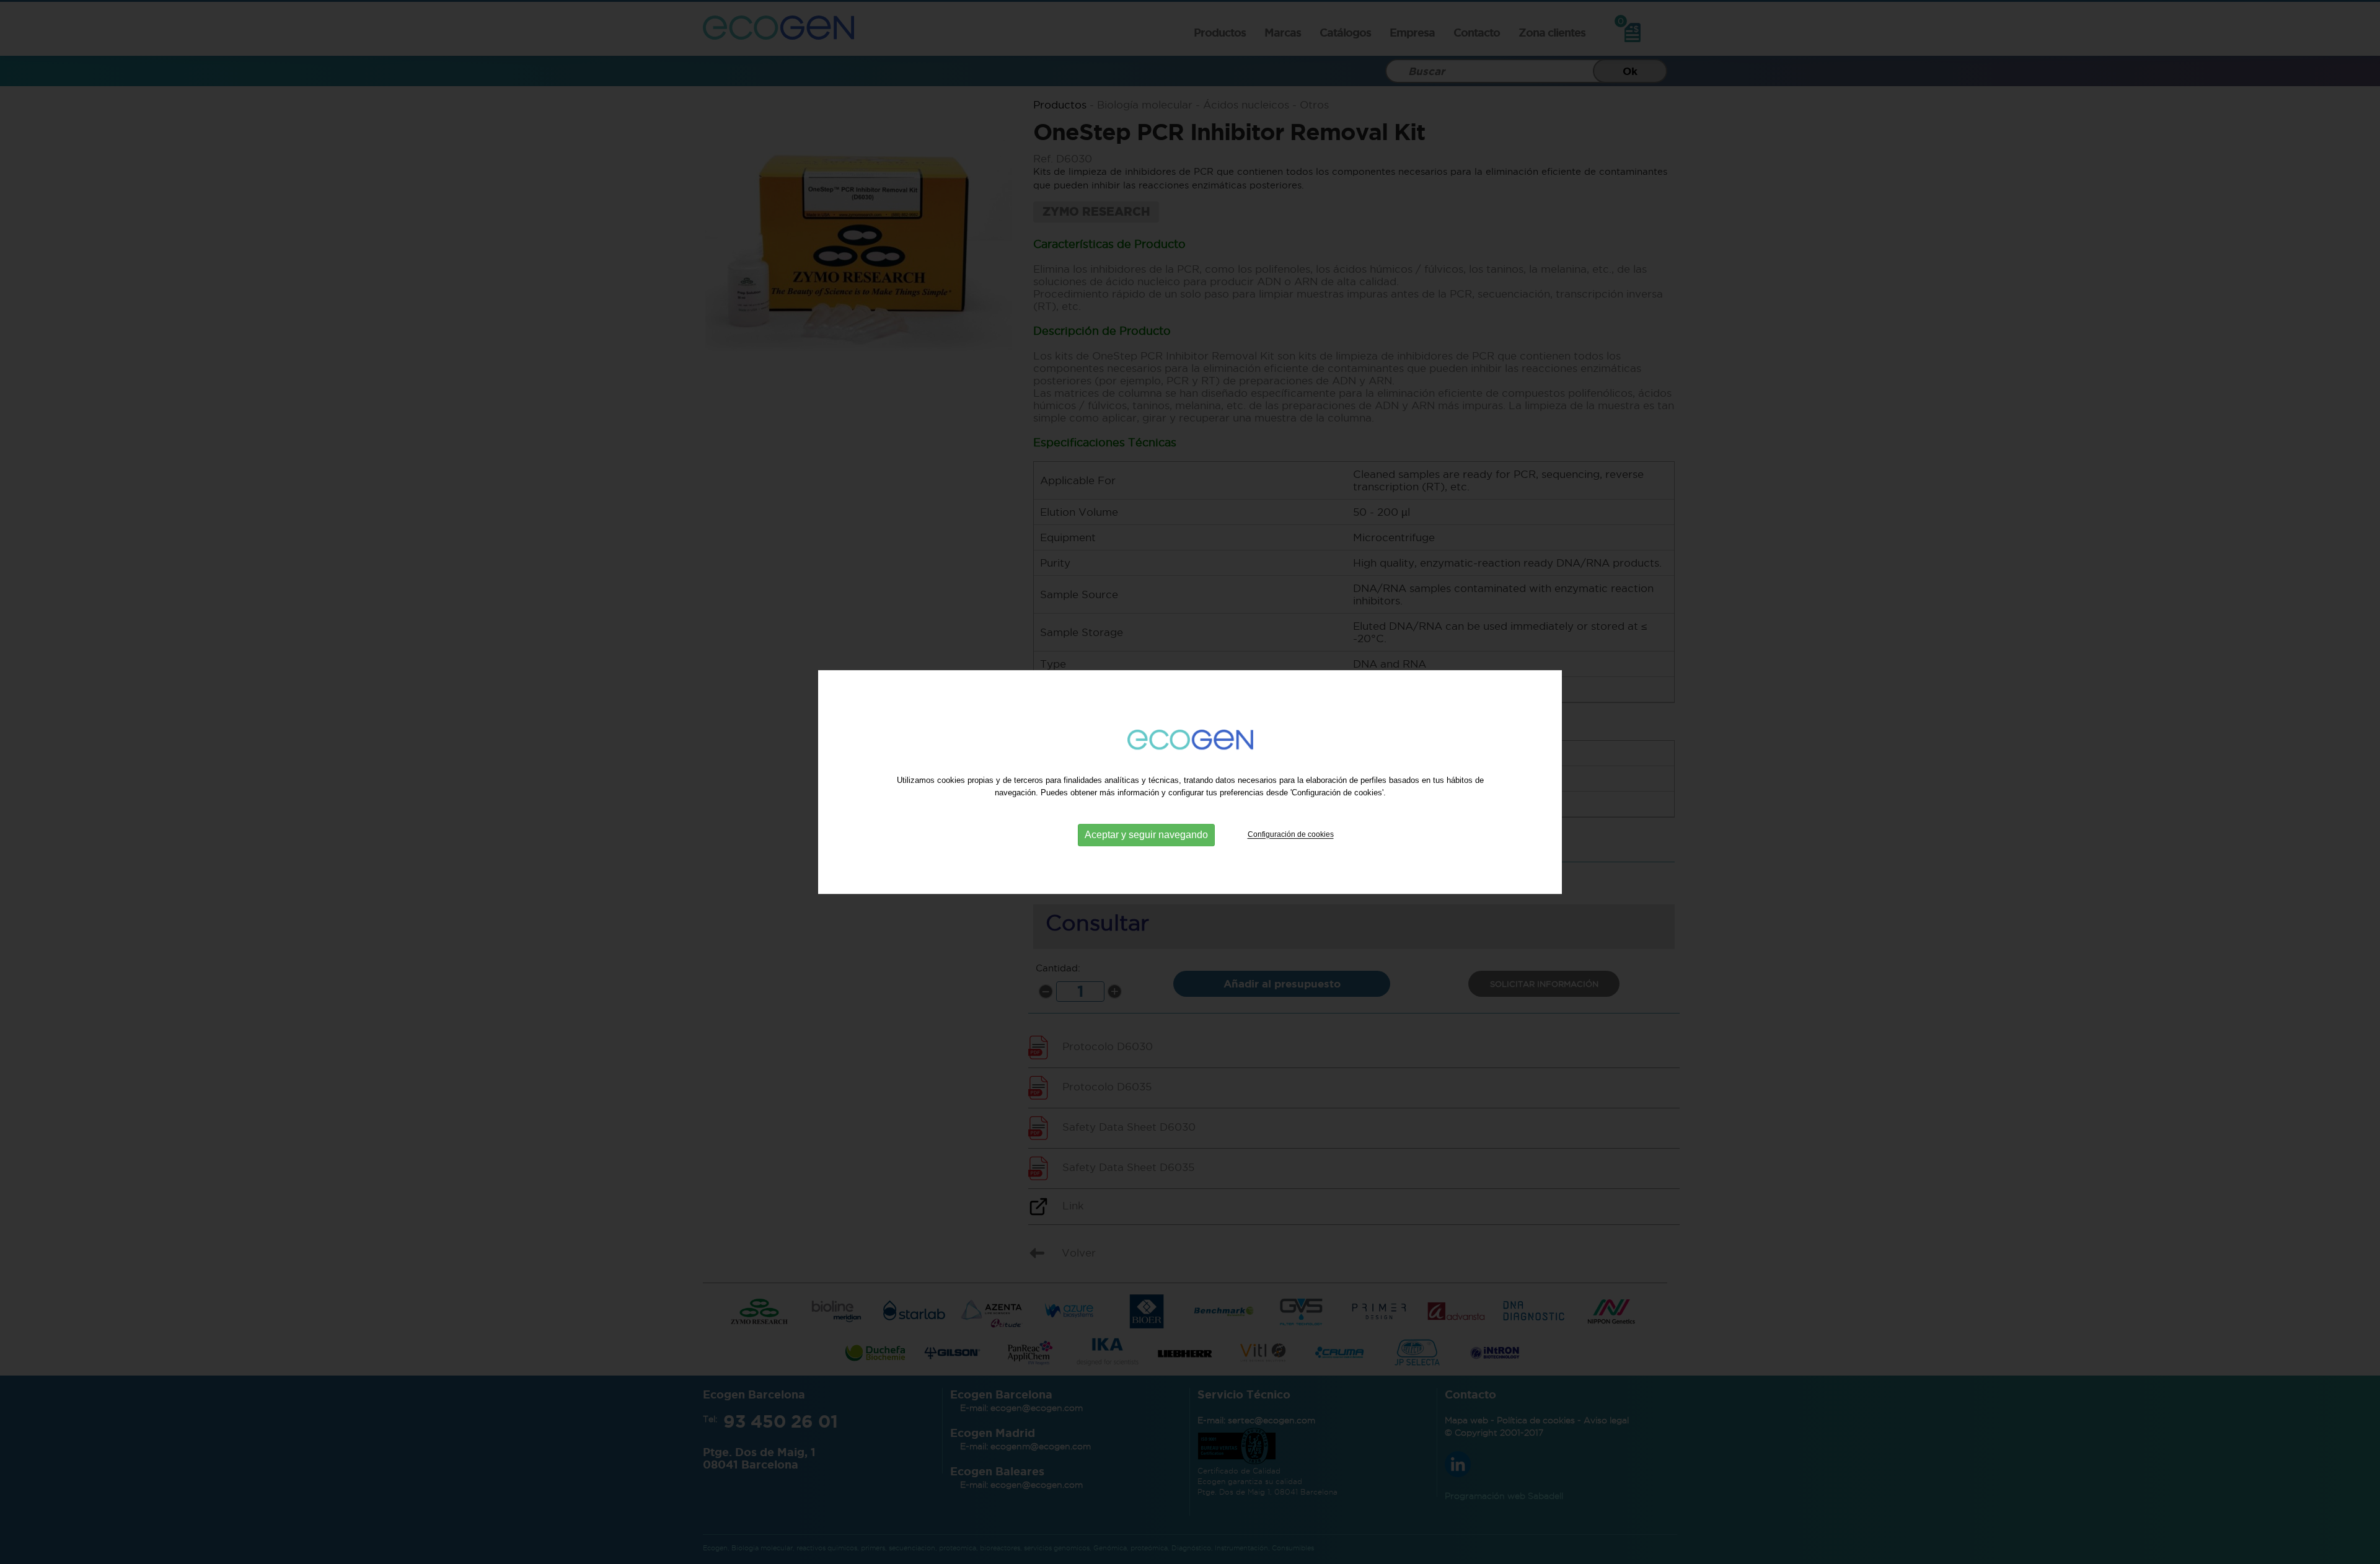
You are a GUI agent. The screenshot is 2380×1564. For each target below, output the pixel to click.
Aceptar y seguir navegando (1146, 835)
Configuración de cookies (1291, 835)
